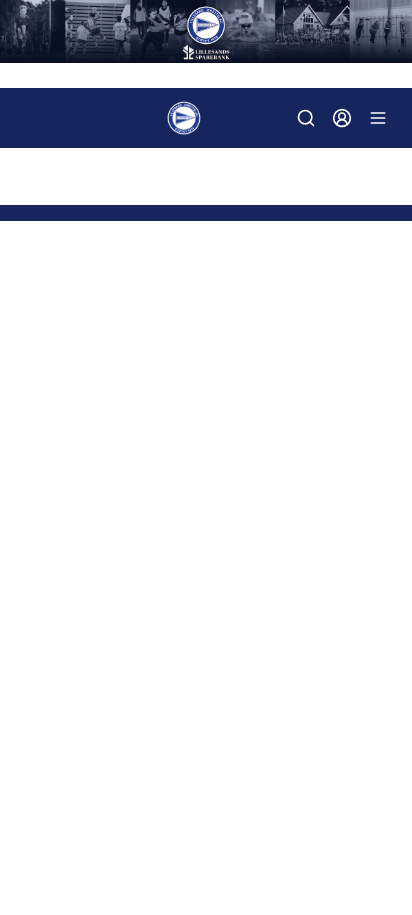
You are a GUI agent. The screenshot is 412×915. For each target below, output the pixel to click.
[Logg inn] (342, 118)
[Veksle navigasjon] (378, 118)
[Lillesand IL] (206, 31)
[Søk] (306, 118)
